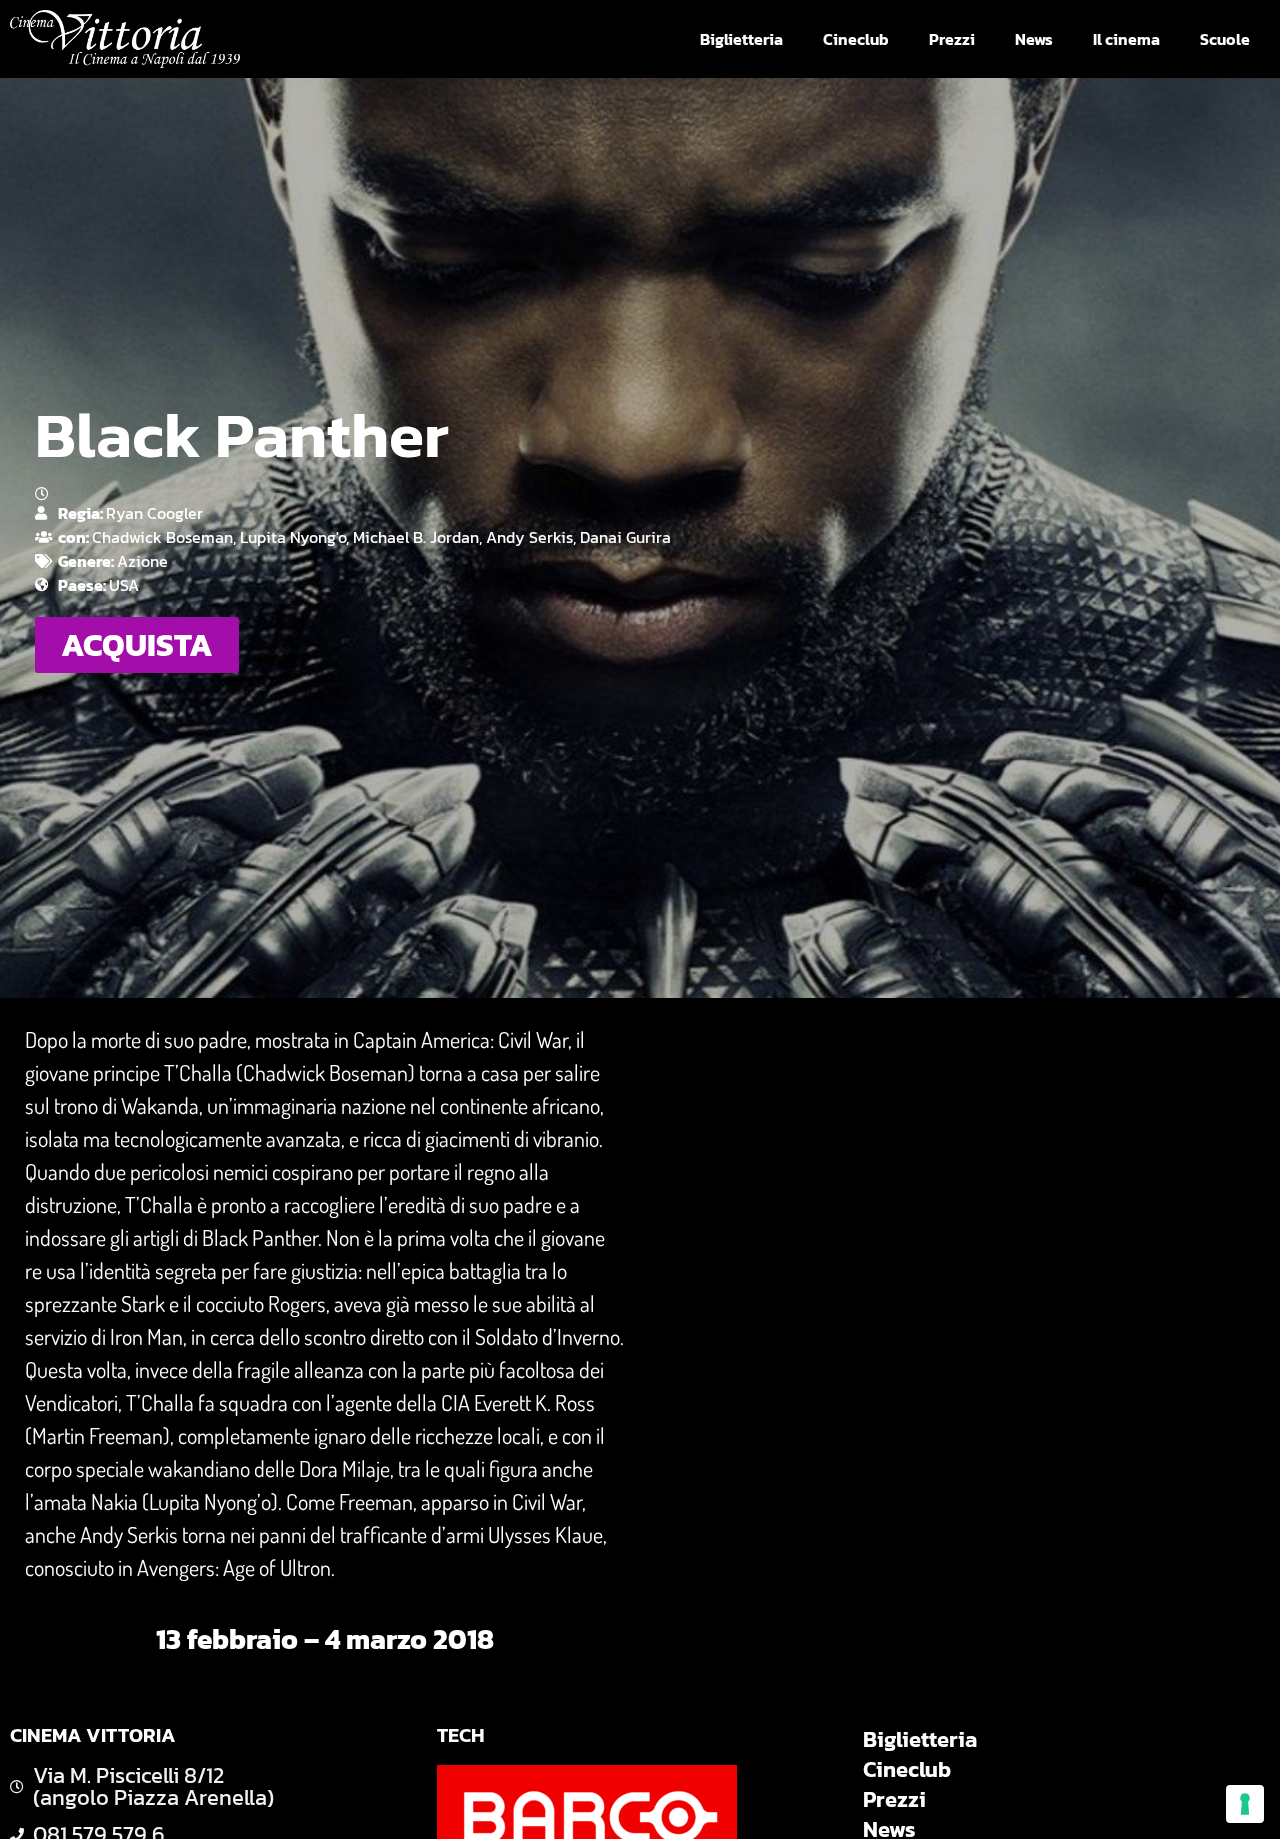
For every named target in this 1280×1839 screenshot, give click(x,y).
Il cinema (1126, 39)
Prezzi (952, 39)
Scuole (1225, 39)
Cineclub (856, 39)
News (1034, 39)
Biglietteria (741, 39)
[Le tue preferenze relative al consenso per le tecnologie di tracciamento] (1245, 1804)
